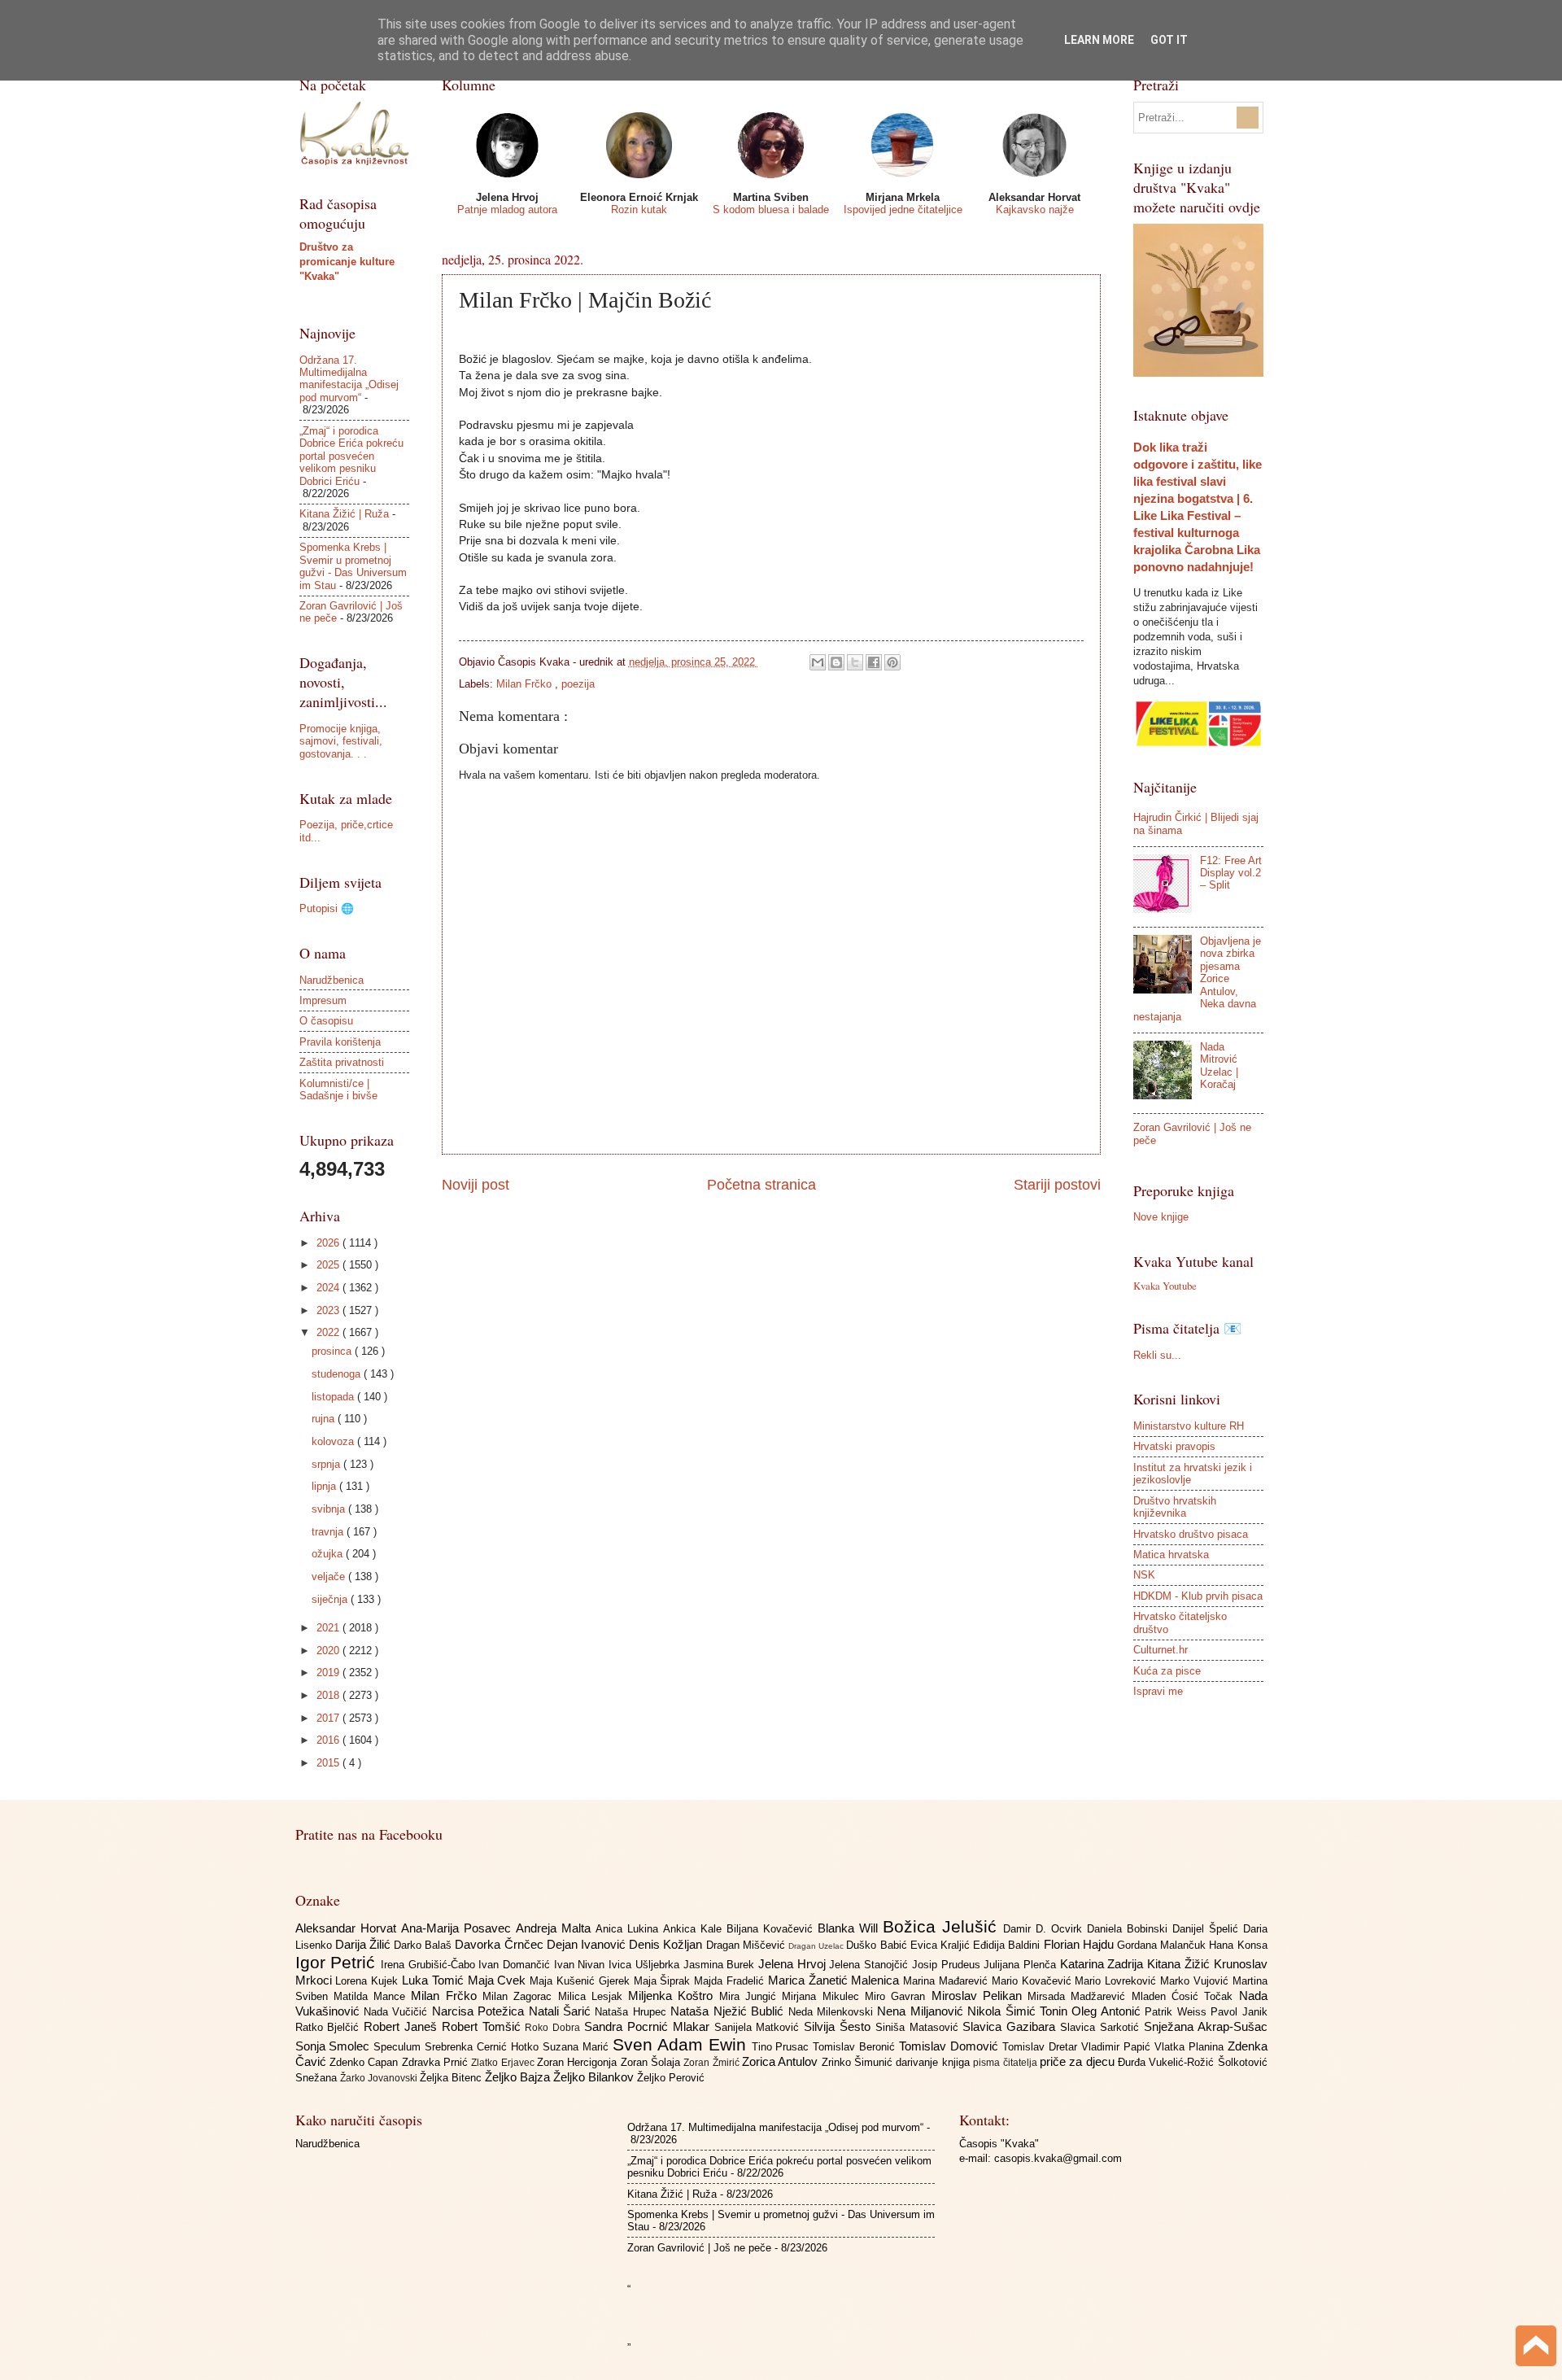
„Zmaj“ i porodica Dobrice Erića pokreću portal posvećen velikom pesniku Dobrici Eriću (351, 456)
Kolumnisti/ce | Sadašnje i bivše (338, 1090)
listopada (334, 1397)
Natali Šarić (562, 2011)
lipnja (325, 1486)
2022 (329, 1332)
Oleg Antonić (1108, 2011)
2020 (329, 1651)
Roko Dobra (554, 2028)
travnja (329, 1532)
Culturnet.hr (1161, 1650)
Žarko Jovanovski (380, 2078)
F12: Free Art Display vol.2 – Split (1231, 873)
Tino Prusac (783, 2047)
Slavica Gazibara (1011, 2026)
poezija (578, 684)
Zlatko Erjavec (504, 2063)
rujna (325, 1419)
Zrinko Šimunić (859, 2062)
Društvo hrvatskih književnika (1175, 1507)
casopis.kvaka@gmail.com (1058, 2158)
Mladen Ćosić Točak (1185, 1996)
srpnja (327, 1464)
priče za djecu (1079, 2061)
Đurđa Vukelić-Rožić (1168, 2062)
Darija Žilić (364, 1944)
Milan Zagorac (520, 1996)
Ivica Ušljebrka (646, 1965)
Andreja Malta (556, 1928)
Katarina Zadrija (1104, 1964)
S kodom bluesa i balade (771, 210)
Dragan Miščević (747, 1945)
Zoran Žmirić (713, 2063)
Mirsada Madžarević (1080, 1996)
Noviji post (476, 1185)
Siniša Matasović (919, 2027)
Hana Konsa (1238, 1945)
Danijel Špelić (1208, 1929)
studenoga (338, 1374)
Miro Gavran (898, 1996)
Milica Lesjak (593, 1996)
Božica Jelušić (943, 1926)
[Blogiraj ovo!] (836, 662)
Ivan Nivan (581, 1965)
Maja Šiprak (664, 1981)
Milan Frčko (526, 684)
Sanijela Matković (759, 2027)
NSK (1144, 1575)
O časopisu (326, 1021)
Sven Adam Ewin (682, 2044)
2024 (329, 1288)
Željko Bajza (519, 2077)
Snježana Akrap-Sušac (1206, 2026)
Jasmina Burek (721, 1965)
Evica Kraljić (942, 1945)
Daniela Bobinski (1130, 1929)
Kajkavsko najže (1035, 210)
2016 (329, 1740)
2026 (329, 1243)
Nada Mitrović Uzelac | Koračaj (1219, 1066)
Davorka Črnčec (500, 1944)
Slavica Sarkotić (1102, 2027)
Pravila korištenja (340, 1042)
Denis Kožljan (667, 1944)
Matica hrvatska (1171, 1555)
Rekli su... (1157, 1355)
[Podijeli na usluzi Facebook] (874, 662)
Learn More (1099, 40)
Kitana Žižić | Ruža (344, 514)
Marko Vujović (1196, 1981)
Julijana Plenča (1021, 1965)
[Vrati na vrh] (1536, 2348)
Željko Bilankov (595, 2077)
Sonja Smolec (335, 2046)
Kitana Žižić (1180, 1964)
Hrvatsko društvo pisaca (1191, 1534)
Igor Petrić (338, 1962)
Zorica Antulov (782, 2061)
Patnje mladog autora (507, 210)
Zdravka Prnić (437, 2062)
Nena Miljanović (922, 2011)
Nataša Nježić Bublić (729, 2011)
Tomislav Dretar (1042, 2047)
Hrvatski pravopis (1174, 1446)
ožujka (329, 1554)
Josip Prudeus (948, 1965)
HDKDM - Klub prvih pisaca (1198, 1596)
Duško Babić (878, 1945)
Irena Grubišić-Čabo (430, 1965)
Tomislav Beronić (856, 2047)
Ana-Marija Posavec (458, 1928)
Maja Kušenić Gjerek (581, 1981)
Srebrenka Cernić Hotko (484, 2047)
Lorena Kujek (369, 1981)
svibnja (330, 1509)
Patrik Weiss (1178, 2012)
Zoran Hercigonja (579, 2062)
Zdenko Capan (366, 2062)
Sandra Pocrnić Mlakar (649, 2026)
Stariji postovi (1057, 1185)
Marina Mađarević (947, 1981)
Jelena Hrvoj (794, 1964)
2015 (329, 1763)
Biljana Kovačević (772, 1929)
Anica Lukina (629, 1929)
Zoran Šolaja (652, 2062)
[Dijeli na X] (855, 662)
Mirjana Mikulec (823, 1996)
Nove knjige (1161, 1217)
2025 (329, 1265)
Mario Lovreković (1117, 1981)
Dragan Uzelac (817, 1946)
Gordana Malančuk (1163, 1945)
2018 (329, 1695)
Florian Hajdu (1080, 1944)
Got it (1169, 40)
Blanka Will (850, 1928)
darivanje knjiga (934, 2062)
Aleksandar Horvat (348, 1928)
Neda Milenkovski (833, 2012)
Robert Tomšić (484, 2026)
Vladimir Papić (1118, 2047)
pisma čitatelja (1006, 2063)
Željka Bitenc (452, 2078)
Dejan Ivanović (588, 1944)
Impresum (323, 1000)
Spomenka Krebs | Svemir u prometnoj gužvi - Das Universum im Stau (353, 566)
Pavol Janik (1239, 2012)
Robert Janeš (403, 2026)
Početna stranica (761, 1185)
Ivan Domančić (516, 1965)
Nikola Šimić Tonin (1019, 2011)
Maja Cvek (499, 1980)
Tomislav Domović (951, 2046)
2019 (329, 1673)
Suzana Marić (578, 2047)
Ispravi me (1158, 1691)
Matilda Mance (373, 1996)
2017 (329, 1718)
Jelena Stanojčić (870, 1965)
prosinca (333, 1351)
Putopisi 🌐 (327, 908)
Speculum (399, 2047)
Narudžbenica (332, 980)
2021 (329, 1628)
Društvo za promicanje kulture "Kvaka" (347, 262)
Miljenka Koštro (674, 1996)
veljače (330, 1576)
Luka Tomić (435, 1980)
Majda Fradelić (731, 1981)
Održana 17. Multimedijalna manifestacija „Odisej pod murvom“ (349, 379)
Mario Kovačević (1034, 1981)
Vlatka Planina (1191, 2047)
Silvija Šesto (840, 2026)
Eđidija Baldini (1008, 1945)
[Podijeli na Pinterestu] (892, 662)
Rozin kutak (639, 210)
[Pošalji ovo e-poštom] (818, 662)
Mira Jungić (751, 1996)
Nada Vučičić (398, 2012)
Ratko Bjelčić (330, 2027)
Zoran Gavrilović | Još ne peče (699, 2248)
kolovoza (334, 1441)
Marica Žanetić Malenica (836, 1980)
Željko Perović (671, 2078)
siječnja (331, 1599)
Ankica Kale (695, 1929)
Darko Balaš (424, 1945)
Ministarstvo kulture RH (1189, 1426)
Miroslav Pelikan (980, 1996)
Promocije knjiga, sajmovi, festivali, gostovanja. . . (341, 741)
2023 (329, 1310)
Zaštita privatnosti (342, 1062)
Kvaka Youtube (1165, 1286)
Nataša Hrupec (633, 2012)
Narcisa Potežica (480, 2011)
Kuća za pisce (1167, 1671)
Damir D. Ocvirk (1045, 1929)
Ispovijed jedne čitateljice (903, 210)
